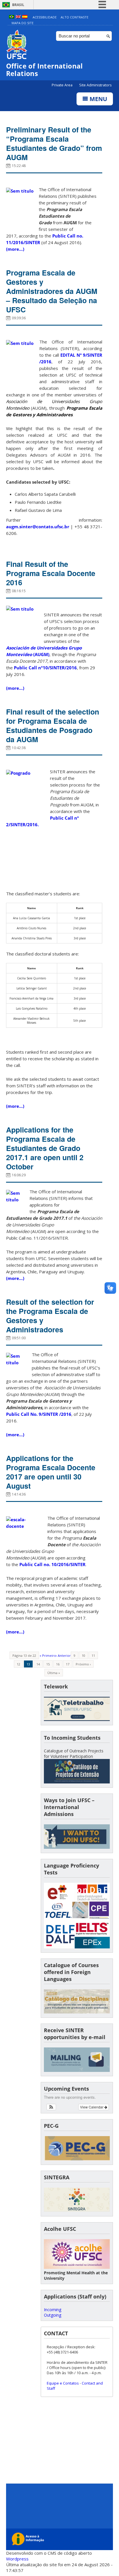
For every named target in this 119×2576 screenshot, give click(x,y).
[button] (51, 2107)
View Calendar (92, 2107)
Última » (54, 1673)
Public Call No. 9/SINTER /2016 (39, 1414)
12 (18, 1664)
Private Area (63, 85)
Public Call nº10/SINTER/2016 (45, 668)
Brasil (18, 5)
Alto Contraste (75, 17)
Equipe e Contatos (63, 2383)
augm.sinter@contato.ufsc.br (38, 527)
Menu (98, 99)
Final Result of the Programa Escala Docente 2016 (51, 573)
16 (58, 1664)
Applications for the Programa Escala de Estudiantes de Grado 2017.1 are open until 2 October (45, 1148)
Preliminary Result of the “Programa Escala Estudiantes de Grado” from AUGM (54, 143)
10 (83, 1655)
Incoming (53, 2310)
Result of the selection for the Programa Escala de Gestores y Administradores (50, 1316)
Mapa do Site (23, 23)
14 (38, 1664)
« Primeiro (48, 1655)
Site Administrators (95, 85)
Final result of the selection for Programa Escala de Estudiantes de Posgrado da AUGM (53, 725)
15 (48, 1664)
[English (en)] (18, 17)
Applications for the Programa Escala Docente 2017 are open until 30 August (51, 1472)
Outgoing (53, 2315)
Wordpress (17, 2559)
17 (68, 1664)
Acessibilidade (45, 17)
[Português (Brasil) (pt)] (12, 17)
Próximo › (83, 1664)
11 (93, 1655)
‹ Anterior (63, 1655)
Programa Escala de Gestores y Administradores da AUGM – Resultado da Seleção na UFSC (52, 291)
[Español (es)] (25, 17)
